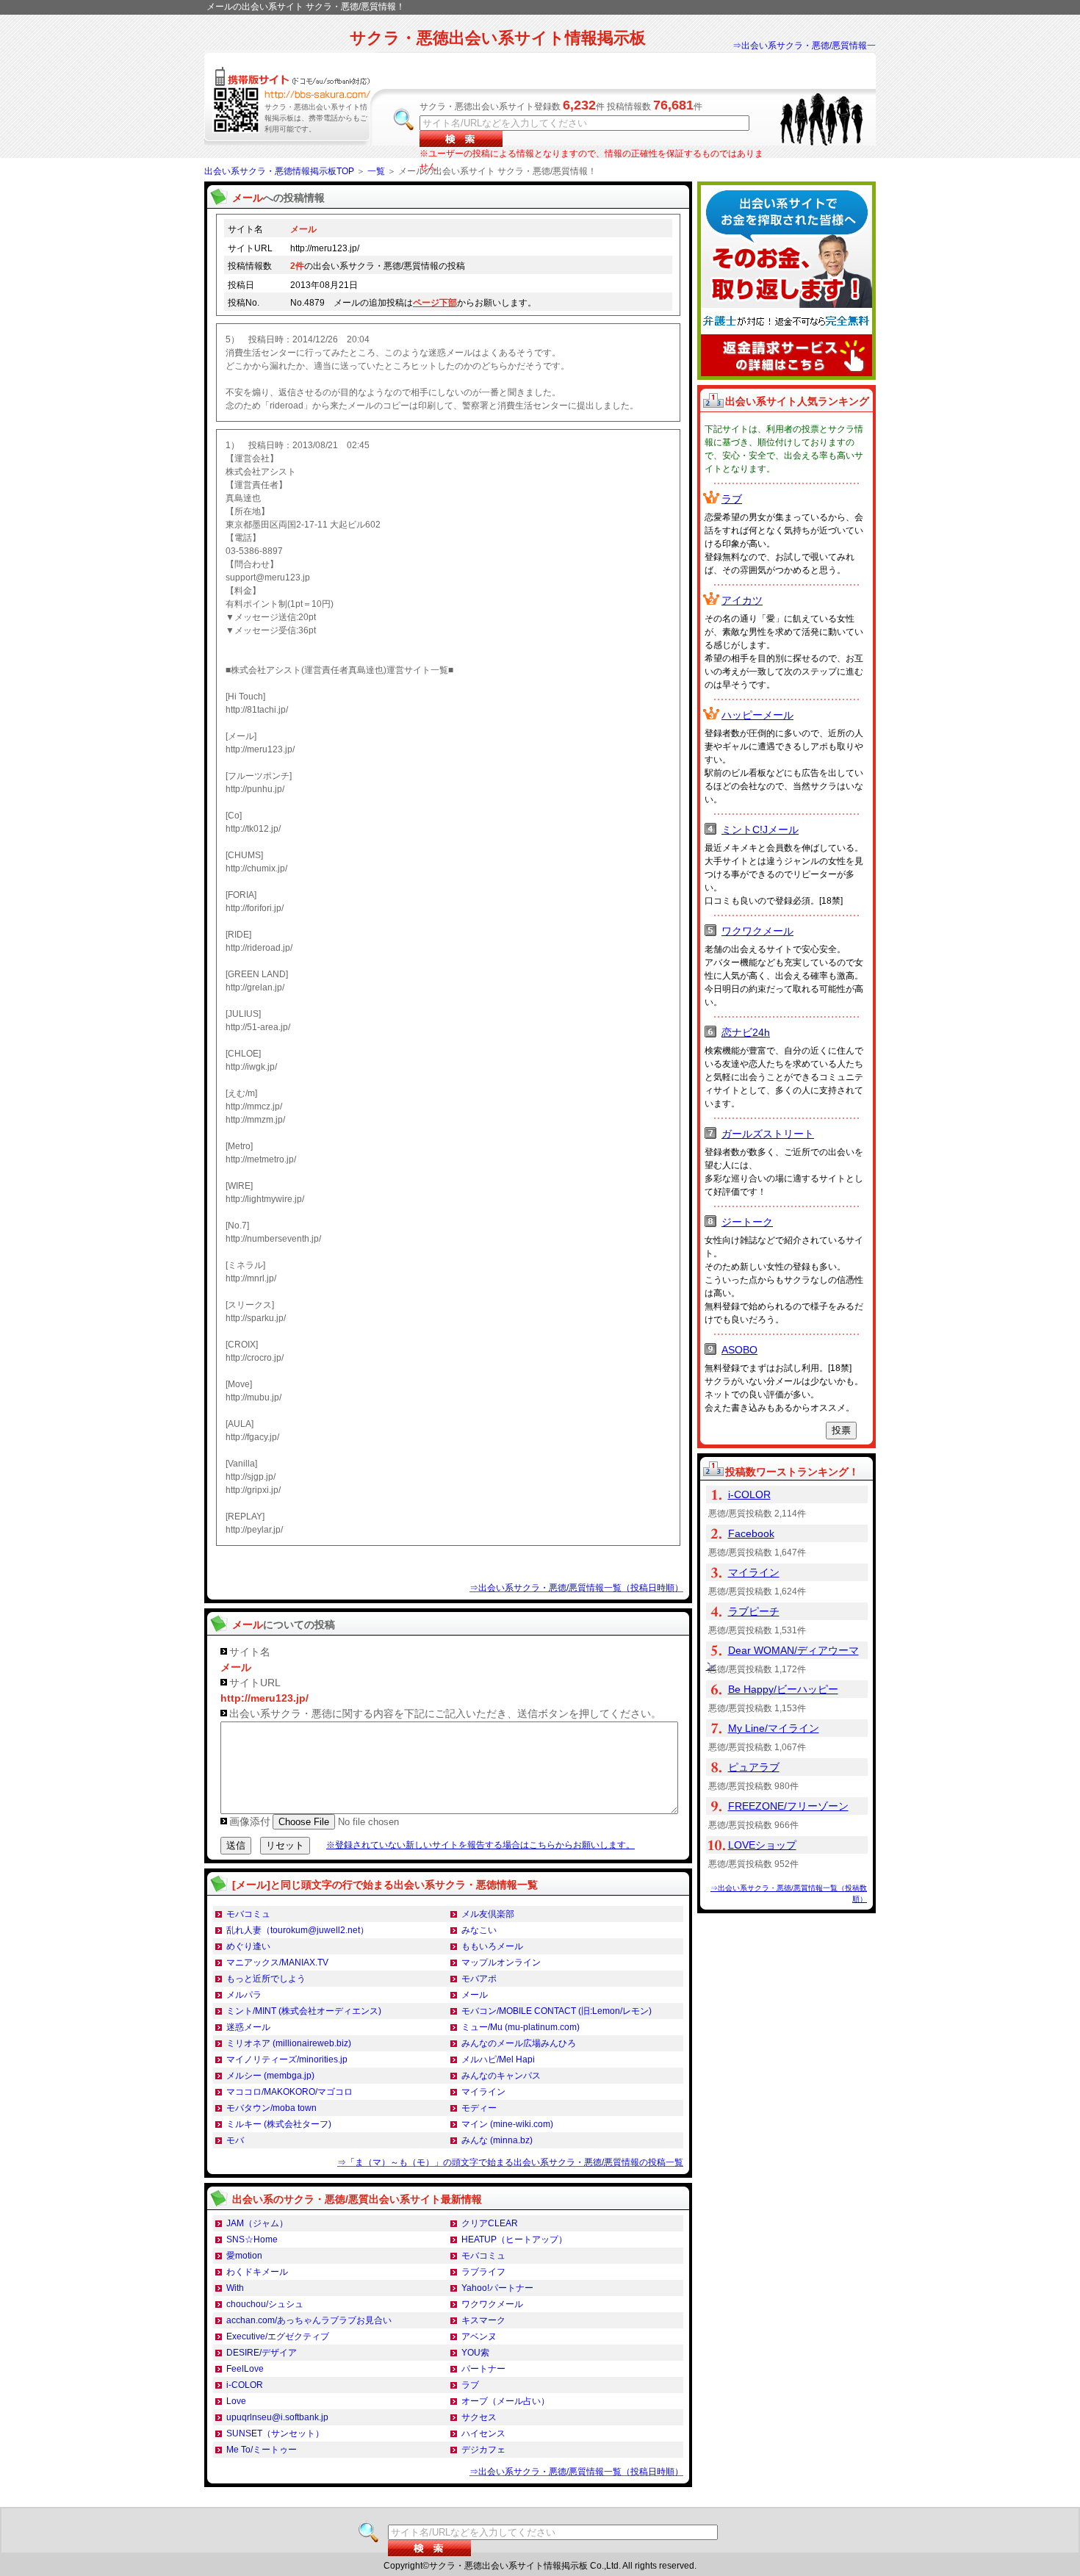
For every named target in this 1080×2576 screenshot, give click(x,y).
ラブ (470, 2385)
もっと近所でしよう (266, 1979)
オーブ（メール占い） (505, 2401)
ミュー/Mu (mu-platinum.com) (521, 2027)
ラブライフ (483, 2272)
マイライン (483, 2092)
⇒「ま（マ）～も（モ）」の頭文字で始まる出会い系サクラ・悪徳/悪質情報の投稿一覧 (510, 2162)
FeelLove (245, 2369)
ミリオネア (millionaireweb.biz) (289, 2043)
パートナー (483, 2369)
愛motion (244, 2256)
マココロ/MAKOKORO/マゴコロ (289, 2092)
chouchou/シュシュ (265, 2304)
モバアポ (479, 1979)
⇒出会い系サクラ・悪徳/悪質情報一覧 (804, 52)
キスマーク (483, 2320)
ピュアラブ (754, 1767)
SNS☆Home (252, 2239)
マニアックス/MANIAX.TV (277, 1962)
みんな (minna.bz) (497, 2140)
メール (475, 1995)
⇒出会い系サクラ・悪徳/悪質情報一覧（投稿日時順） (576, 1588)
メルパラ (244, 1995)
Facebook (751, 1533)
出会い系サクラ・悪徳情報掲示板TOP (279, 171)
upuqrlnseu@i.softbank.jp (277, 2417)
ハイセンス (483, 2433)
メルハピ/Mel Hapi (498, 2059)
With (235, 2288)
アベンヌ (479, 2336)
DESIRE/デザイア (262, 2353)
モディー (479, 2108)
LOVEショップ (762, 1845)
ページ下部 (435, 303)
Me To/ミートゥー (262, 2450)
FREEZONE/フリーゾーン (788, 1806)
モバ (235, 2140)
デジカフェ (483, 2450)
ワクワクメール (492, 2304)
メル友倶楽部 (488, 1914)
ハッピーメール (757, 715)
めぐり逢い (248, 1946)
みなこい (479, 1930)
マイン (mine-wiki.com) (507, 2124)
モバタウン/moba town (271, 2108)
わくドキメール (257, 2272)
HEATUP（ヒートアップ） (514, 2239)
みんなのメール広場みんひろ (519, 2043)
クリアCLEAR (490, 2223)
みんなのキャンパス (501, 2076)
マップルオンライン (501, 1962)
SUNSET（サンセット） (275, 2433)
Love (236, 2401)
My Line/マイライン (774, 1728)
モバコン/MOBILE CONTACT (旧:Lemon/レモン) (557, 2011)
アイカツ (742, 600)
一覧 (376, 171)
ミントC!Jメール (760, 830)
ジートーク (747, 1222)
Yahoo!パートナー (497, 2288)
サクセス (479, 2417)
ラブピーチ (754, 1611)
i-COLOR (245, 2385)
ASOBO (739, 1350)
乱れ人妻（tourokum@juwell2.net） (298, 1930)
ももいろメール (492, 1946)
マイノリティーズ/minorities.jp (287, 2059)
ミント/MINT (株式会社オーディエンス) (304, 2011)
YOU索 (475, 2353)
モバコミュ (248, 1914)
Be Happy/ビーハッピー (783, 1689)
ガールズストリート (768, 1134)
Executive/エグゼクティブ (278, 2336)
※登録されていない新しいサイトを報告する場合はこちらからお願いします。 (480, 1845)
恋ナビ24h (746, 1032)
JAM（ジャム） (257, 2223)
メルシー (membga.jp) (270, 2076)
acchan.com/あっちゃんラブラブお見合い (309, 2320)
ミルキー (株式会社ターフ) (279, 2124)
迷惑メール (248, 2027)
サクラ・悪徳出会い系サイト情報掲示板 (498, 38)
